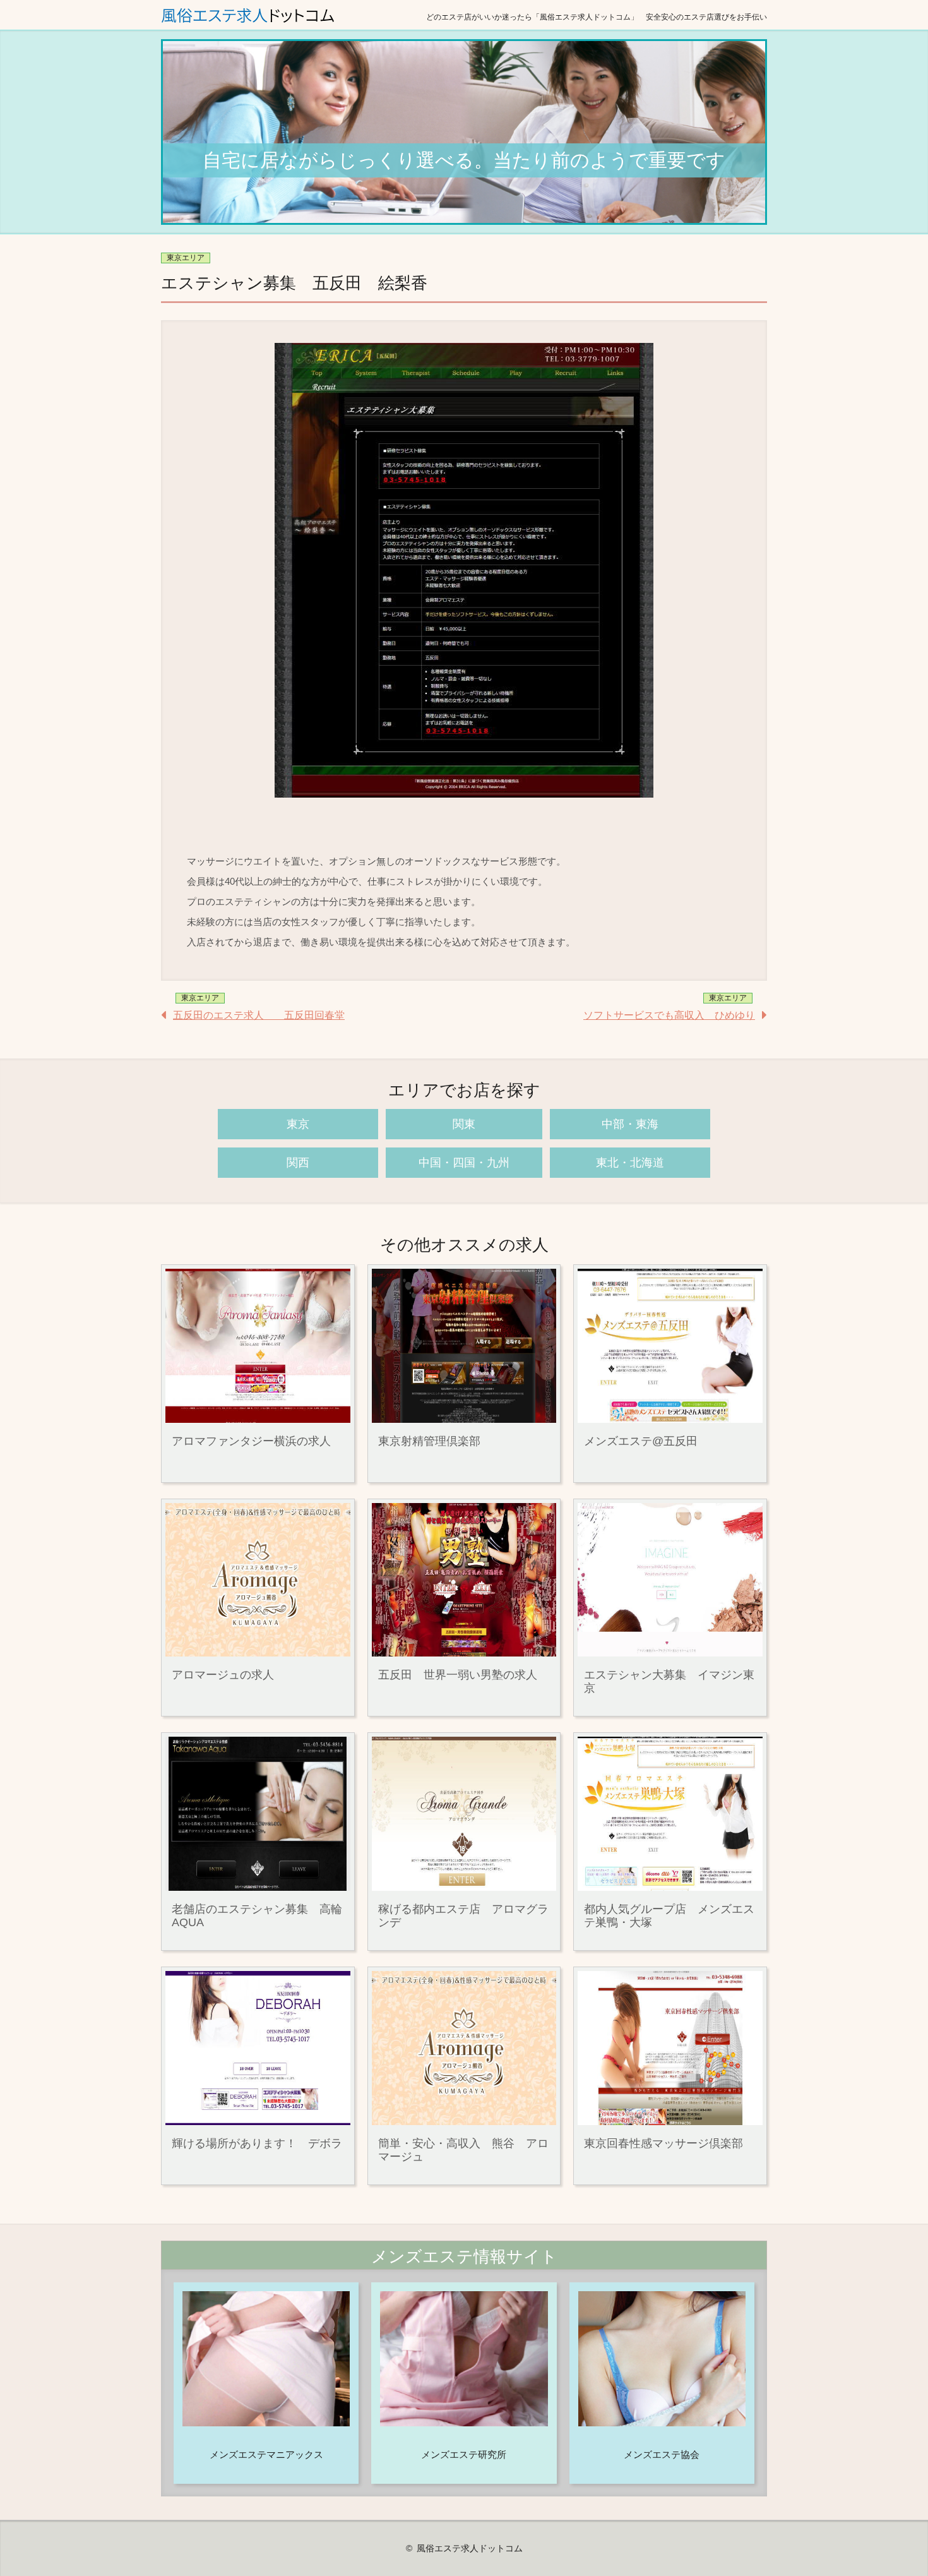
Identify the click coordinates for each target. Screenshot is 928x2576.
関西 (298, 1163)
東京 (298, 1124)
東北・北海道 (630, 1163)
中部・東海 (630, 1124)
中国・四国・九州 (464, 1163)
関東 (464, 1124)
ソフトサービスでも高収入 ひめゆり (669, 1015)
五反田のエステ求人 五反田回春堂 (259, 1015)
